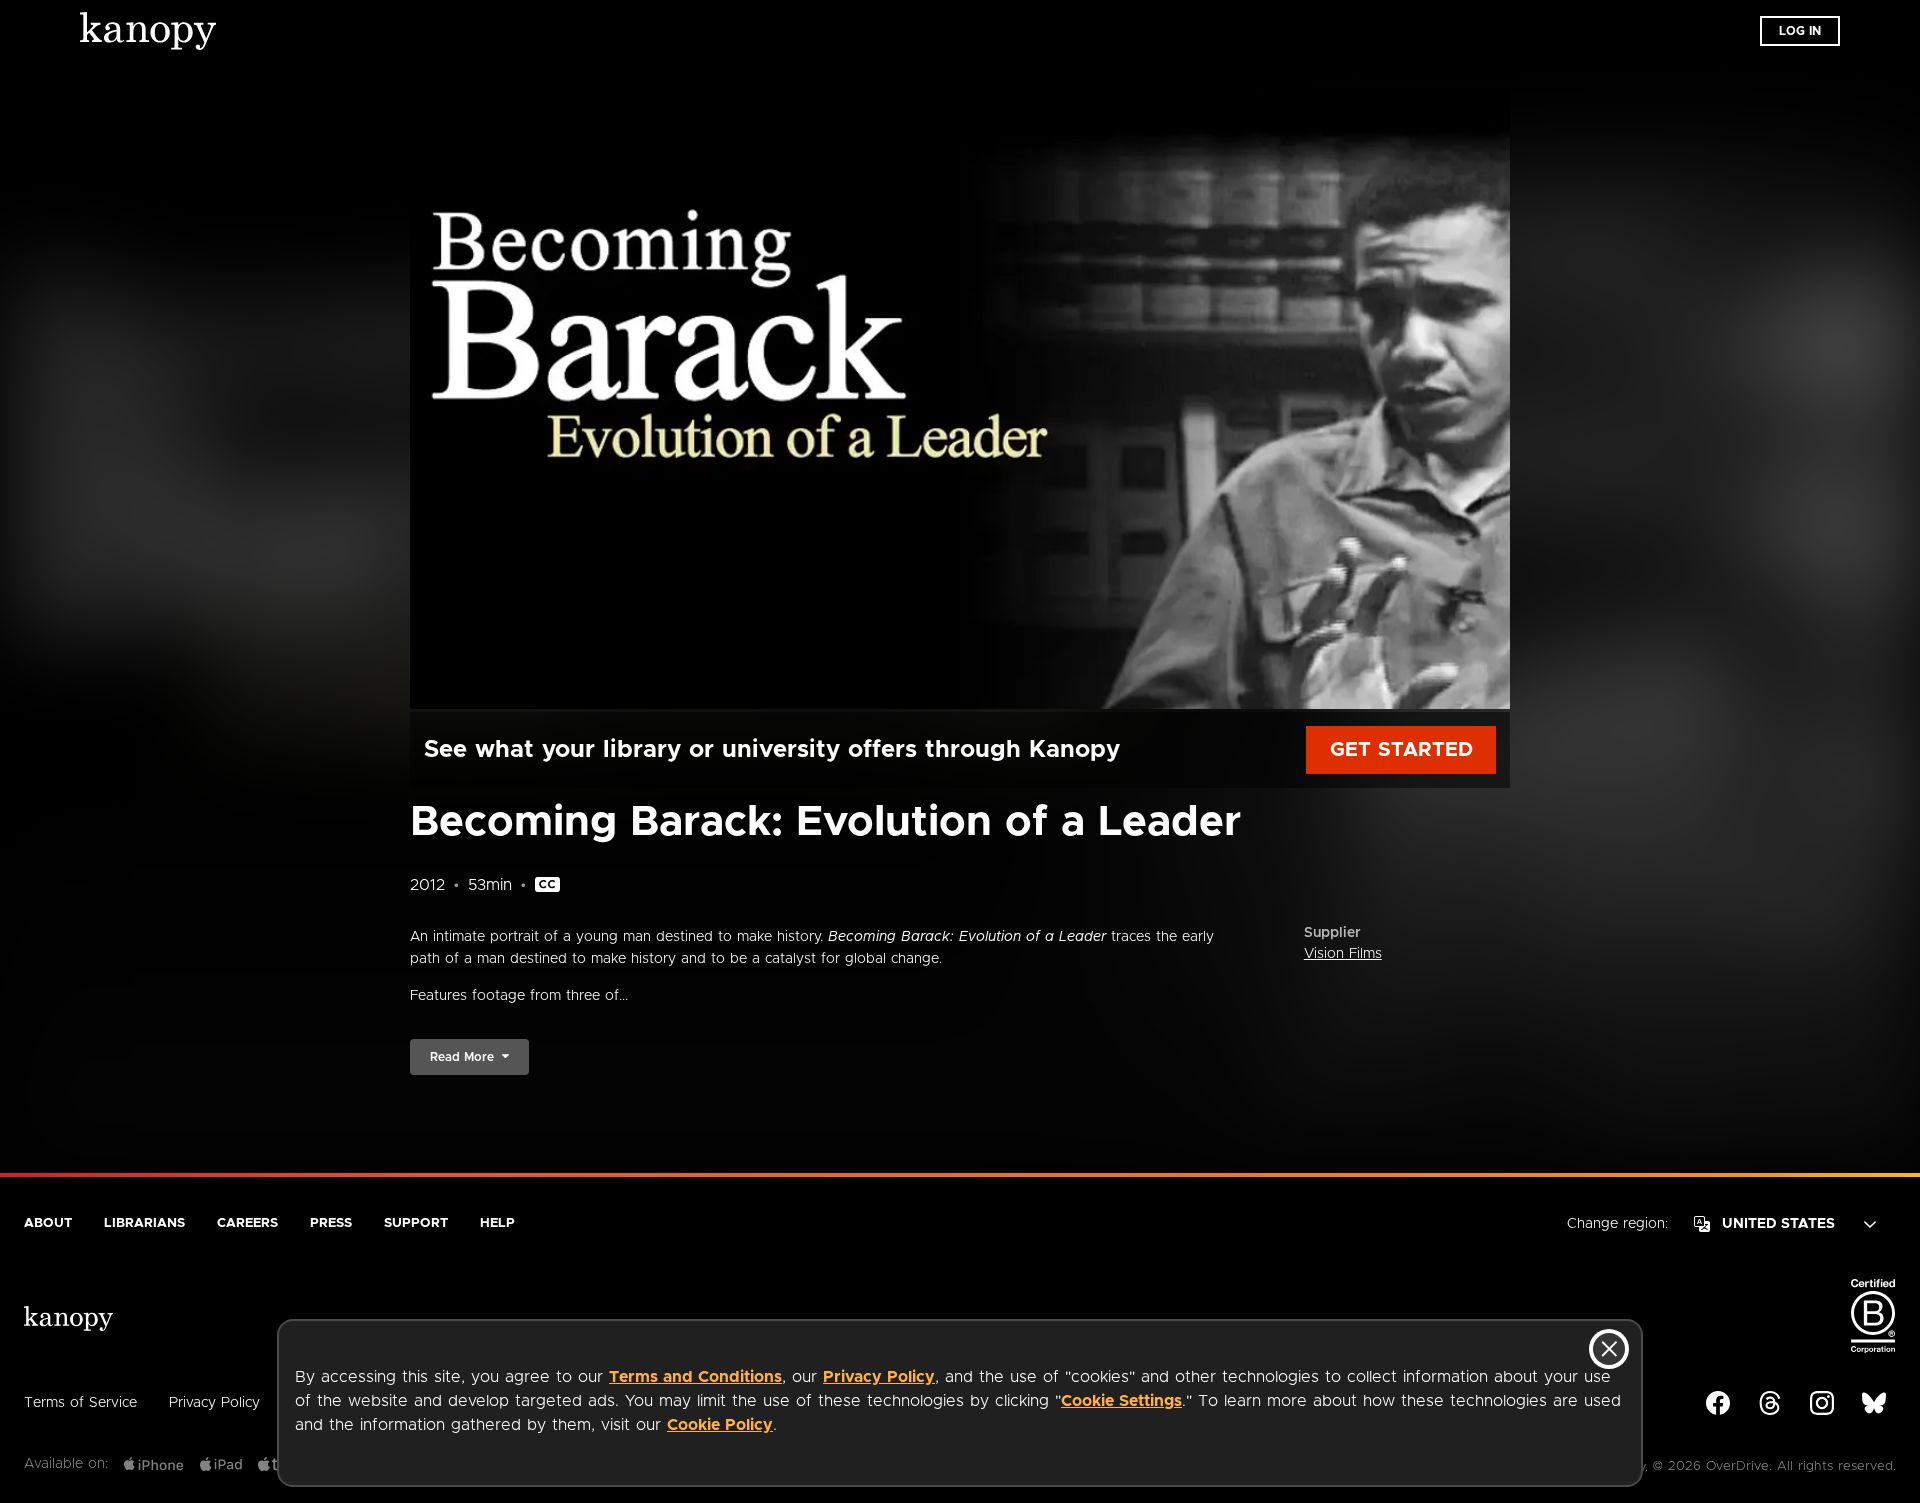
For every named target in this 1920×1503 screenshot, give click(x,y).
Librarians (144, 1223)
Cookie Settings (1121, 1401)
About (48, 1223)
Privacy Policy (879, 1377)
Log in (1800, 31)
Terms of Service (80, 1403)
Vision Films (1343, 954)
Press (331, 1223)
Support (416, 1223)
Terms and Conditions (695, 1377)
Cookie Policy (720, 1425)
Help (497, 1223)
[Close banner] (1609, 1349)
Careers (247, 1223)
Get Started (1401, 750)
